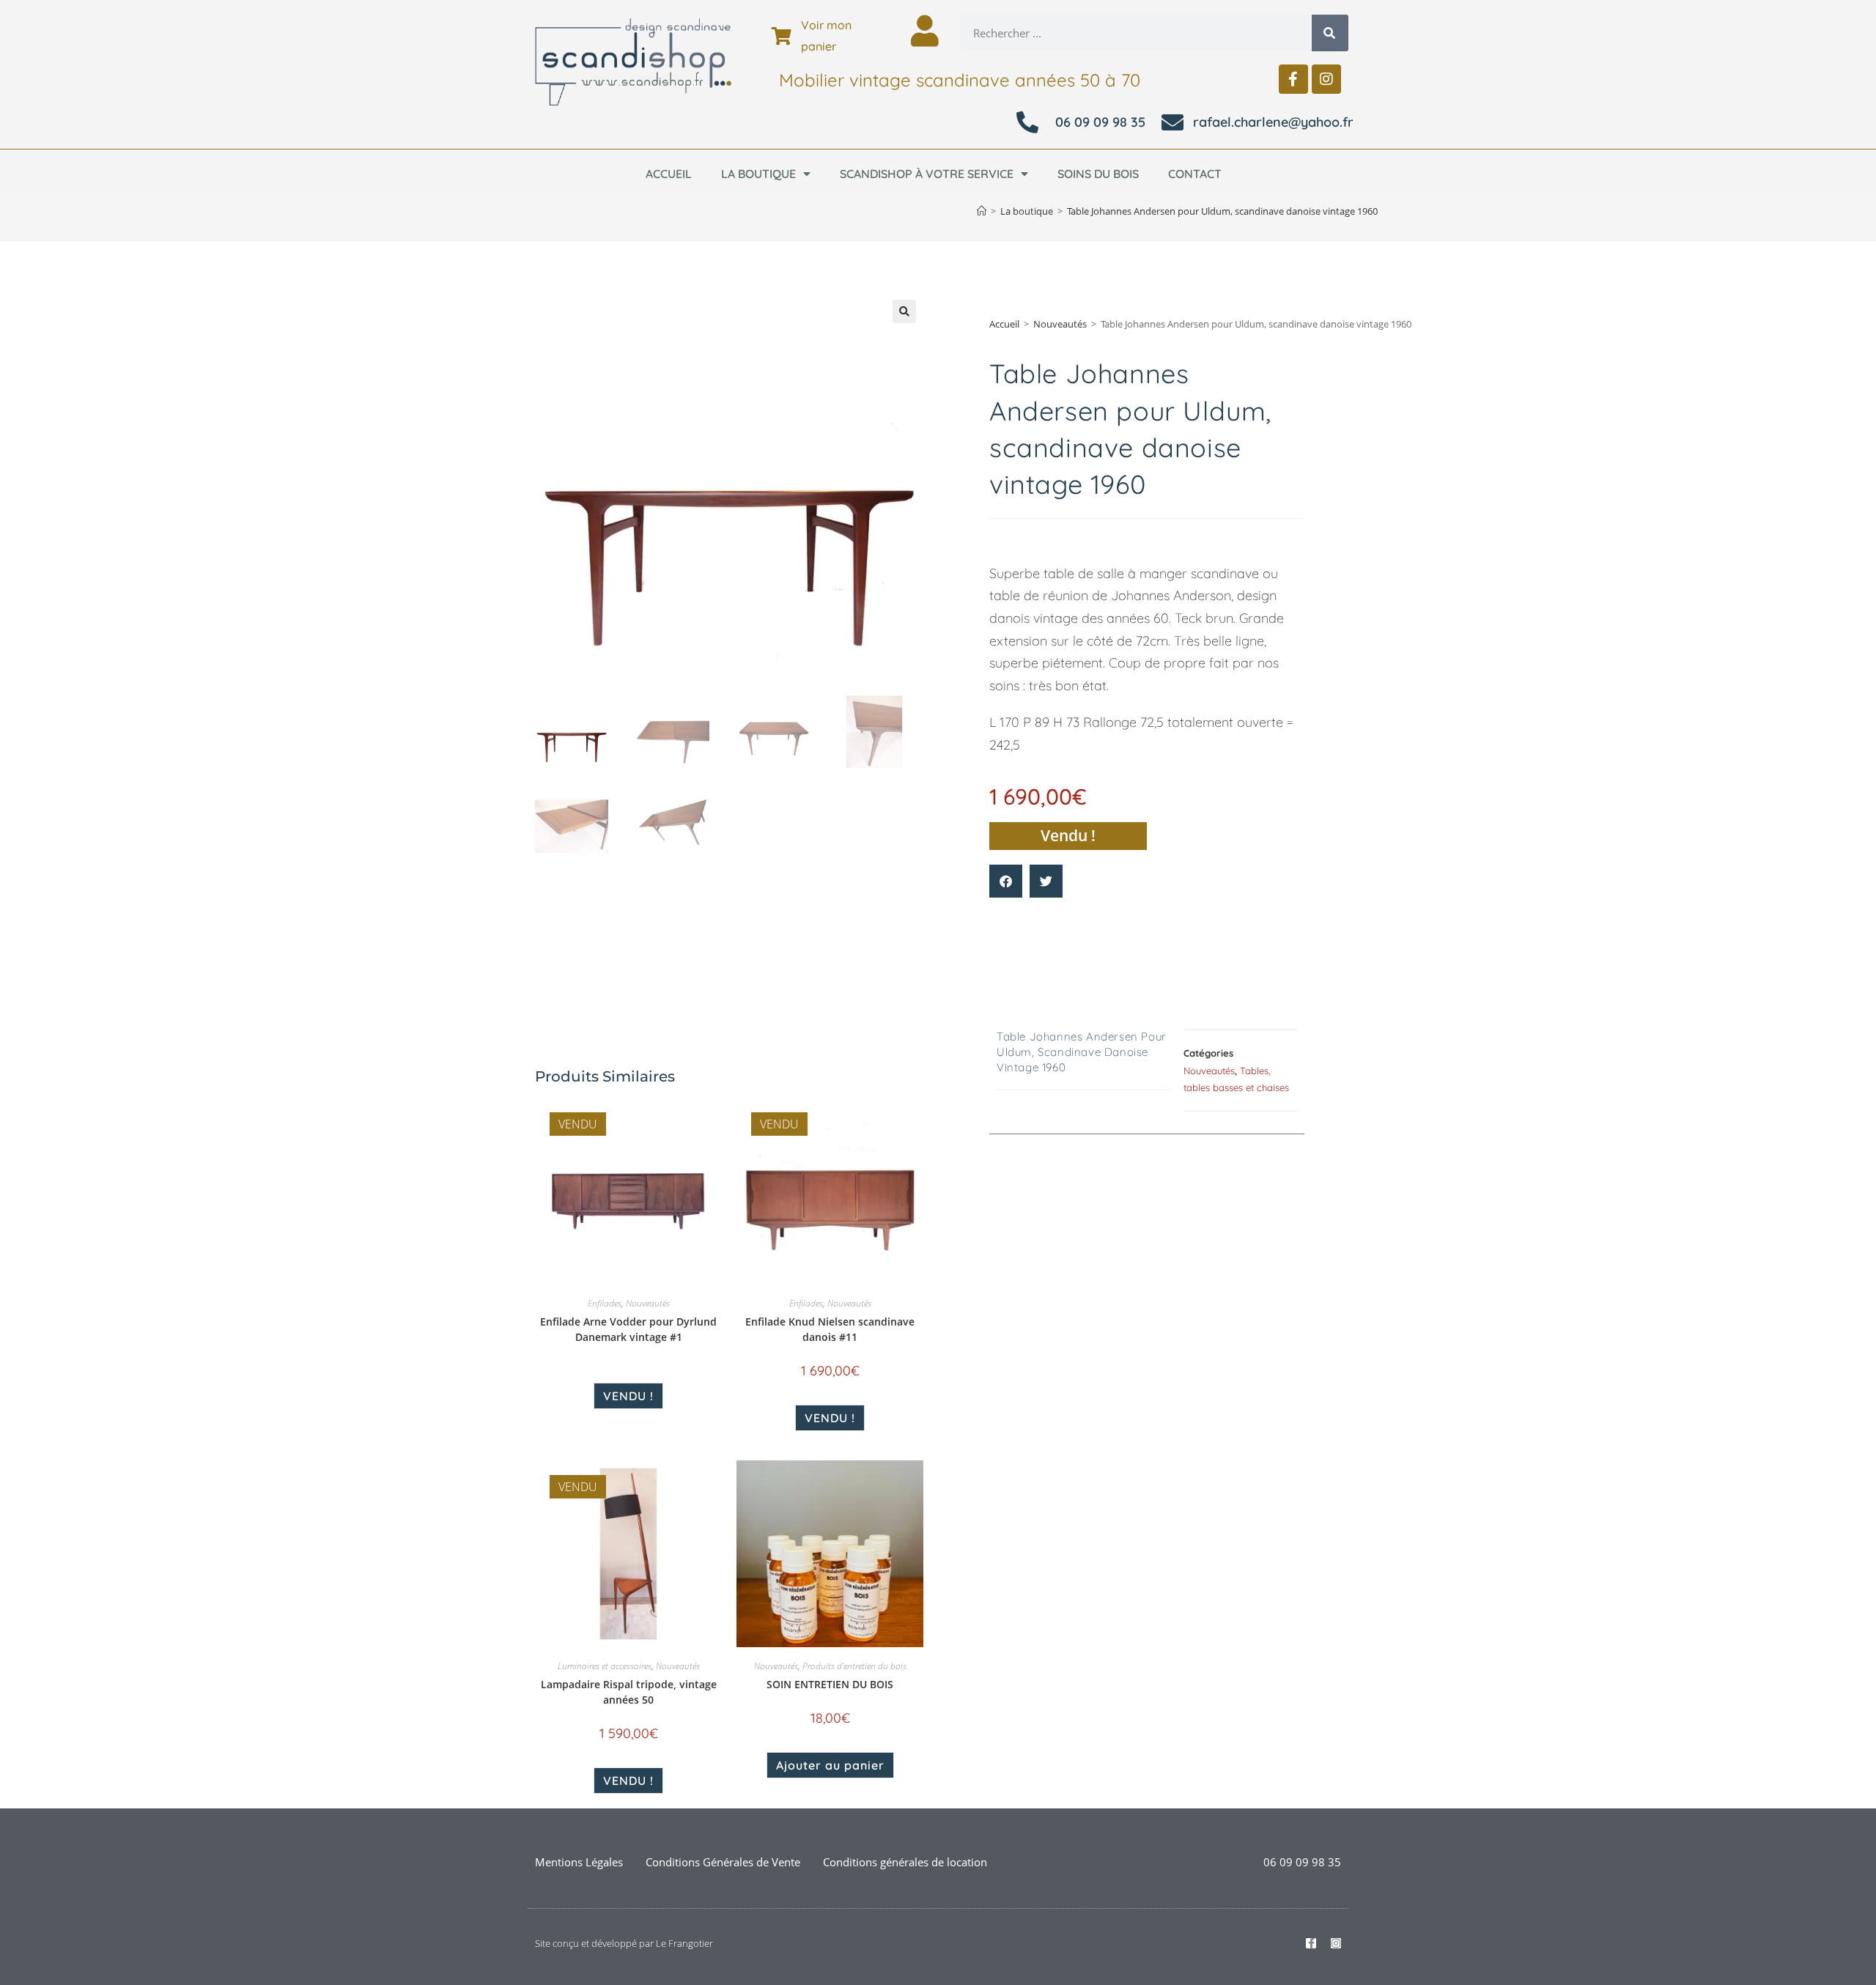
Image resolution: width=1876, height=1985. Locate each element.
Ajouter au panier (830, 1765)
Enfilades (605, 1303)
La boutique (758, 174)
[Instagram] (1326, 79)
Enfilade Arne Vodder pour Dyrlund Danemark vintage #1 (628, 1329)
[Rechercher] (1330, 33)
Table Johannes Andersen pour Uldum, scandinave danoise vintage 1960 (1222, 211)
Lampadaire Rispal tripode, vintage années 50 (629, 1692)
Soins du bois (1098, 174)
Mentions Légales (579, 1862)
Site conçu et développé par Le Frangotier (624, 1943)
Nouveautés (1060, 324)
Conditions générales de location (905, 1862)
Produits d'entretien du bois (854, 1666)
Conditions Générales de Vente (723, 1862)
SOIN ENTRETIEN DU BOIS (830, 1684)
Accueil (669, 174)
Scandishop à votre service (927, 174)
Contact (1195, 174)
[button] (904, 311)
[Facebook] (1293, 79)
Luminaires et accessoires (605, 1666)
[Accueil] (982, 211)
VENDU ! (628, 1396)
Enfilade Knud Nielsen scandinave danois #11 (830, 1329)
